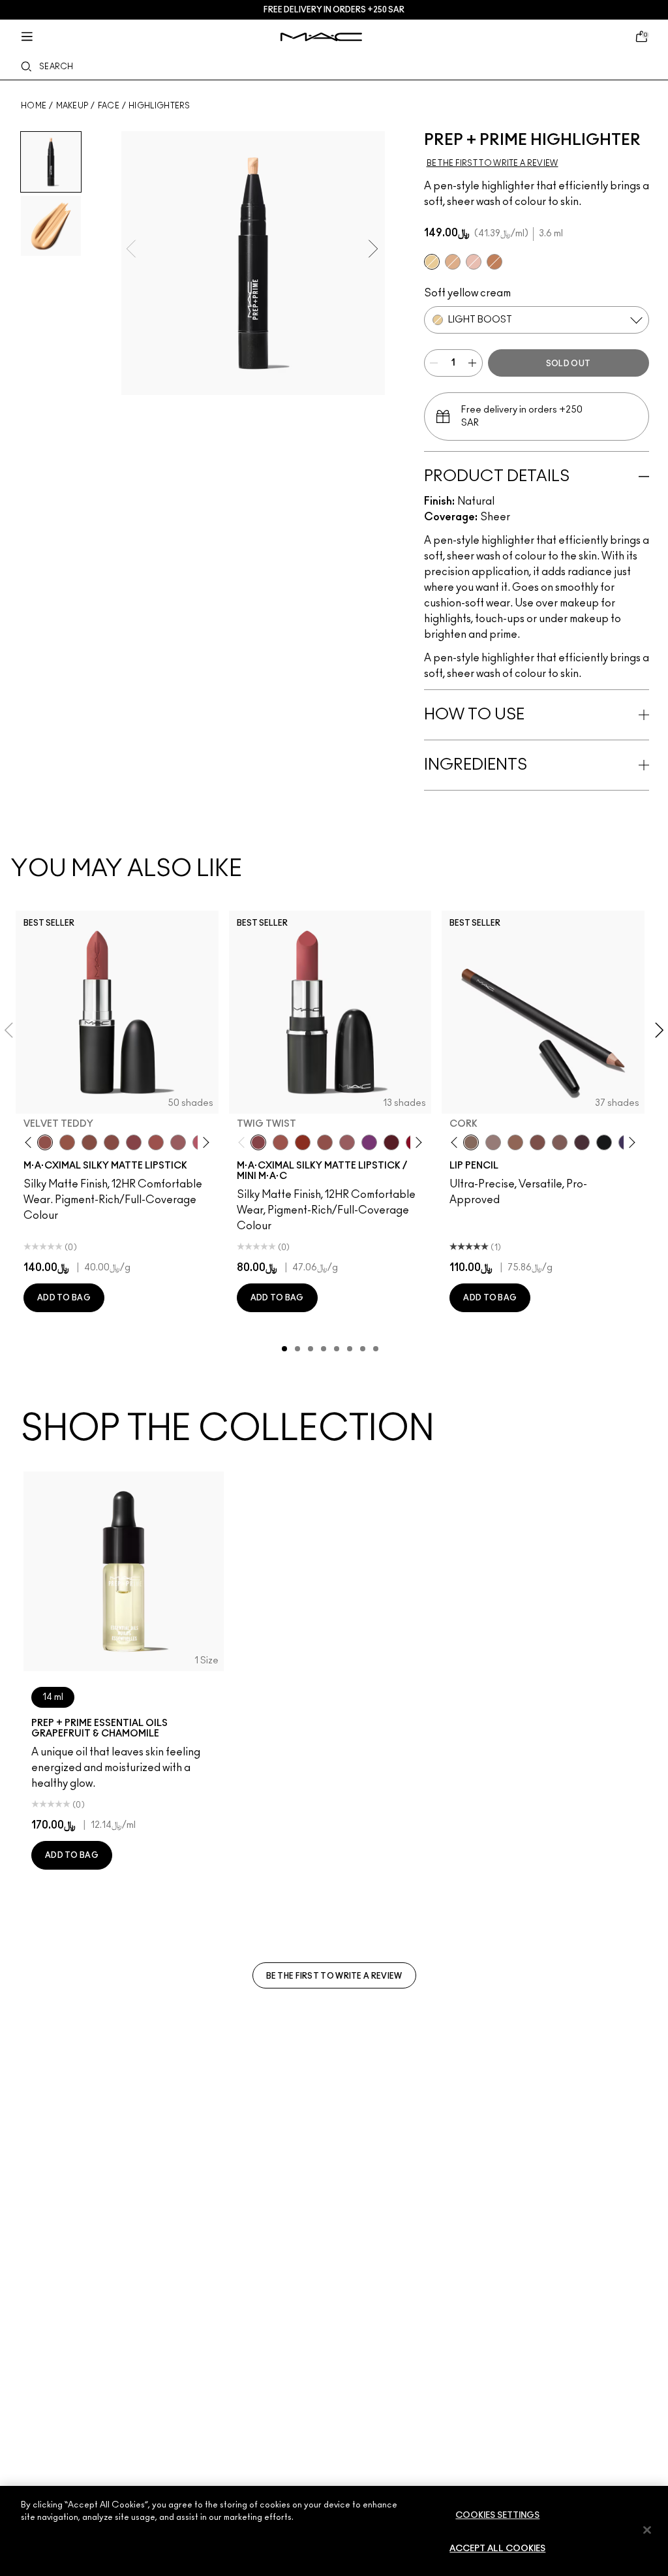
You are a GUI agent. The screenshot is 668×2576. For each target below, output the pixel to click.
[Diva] (391, 1142)
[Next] (203, 1142)
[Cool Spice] (515, 1142)
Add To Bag (64, 1298)
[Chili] (303, 1142)
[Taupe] (67, 1142)
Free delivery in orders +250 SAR (334, 10)
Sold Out (568, 364)
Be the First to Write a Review (334, 1976)
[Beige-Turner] (538, 1142)
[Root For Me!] (582, 1142)
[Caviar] (604, 1142)
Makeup (72, 106)
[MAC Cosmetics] (321, 37)
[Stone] (493, 1142)
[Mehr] (178, 1142)
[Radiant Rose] (474, 262)
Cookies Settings (497, 2516)
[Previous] (31, 1142)
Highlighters (159, 106)
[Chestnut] (560, 1142)
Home (34, 106)
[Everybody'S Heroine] (369, 1142)
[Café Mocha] (281, 1142)
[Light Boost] (432, 262)
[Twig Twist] (134, 1142)
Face (109, 106)
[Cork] (471, 1142)
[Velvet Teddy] (45, 1142)
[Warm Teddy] (89, 1142)
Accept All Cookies (497, 2549)
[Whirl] (112, 1142)
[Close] (647, 2530)
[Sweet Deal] (156, 1142)
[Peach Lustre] (494, 262)
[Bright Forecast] (453, 262)
